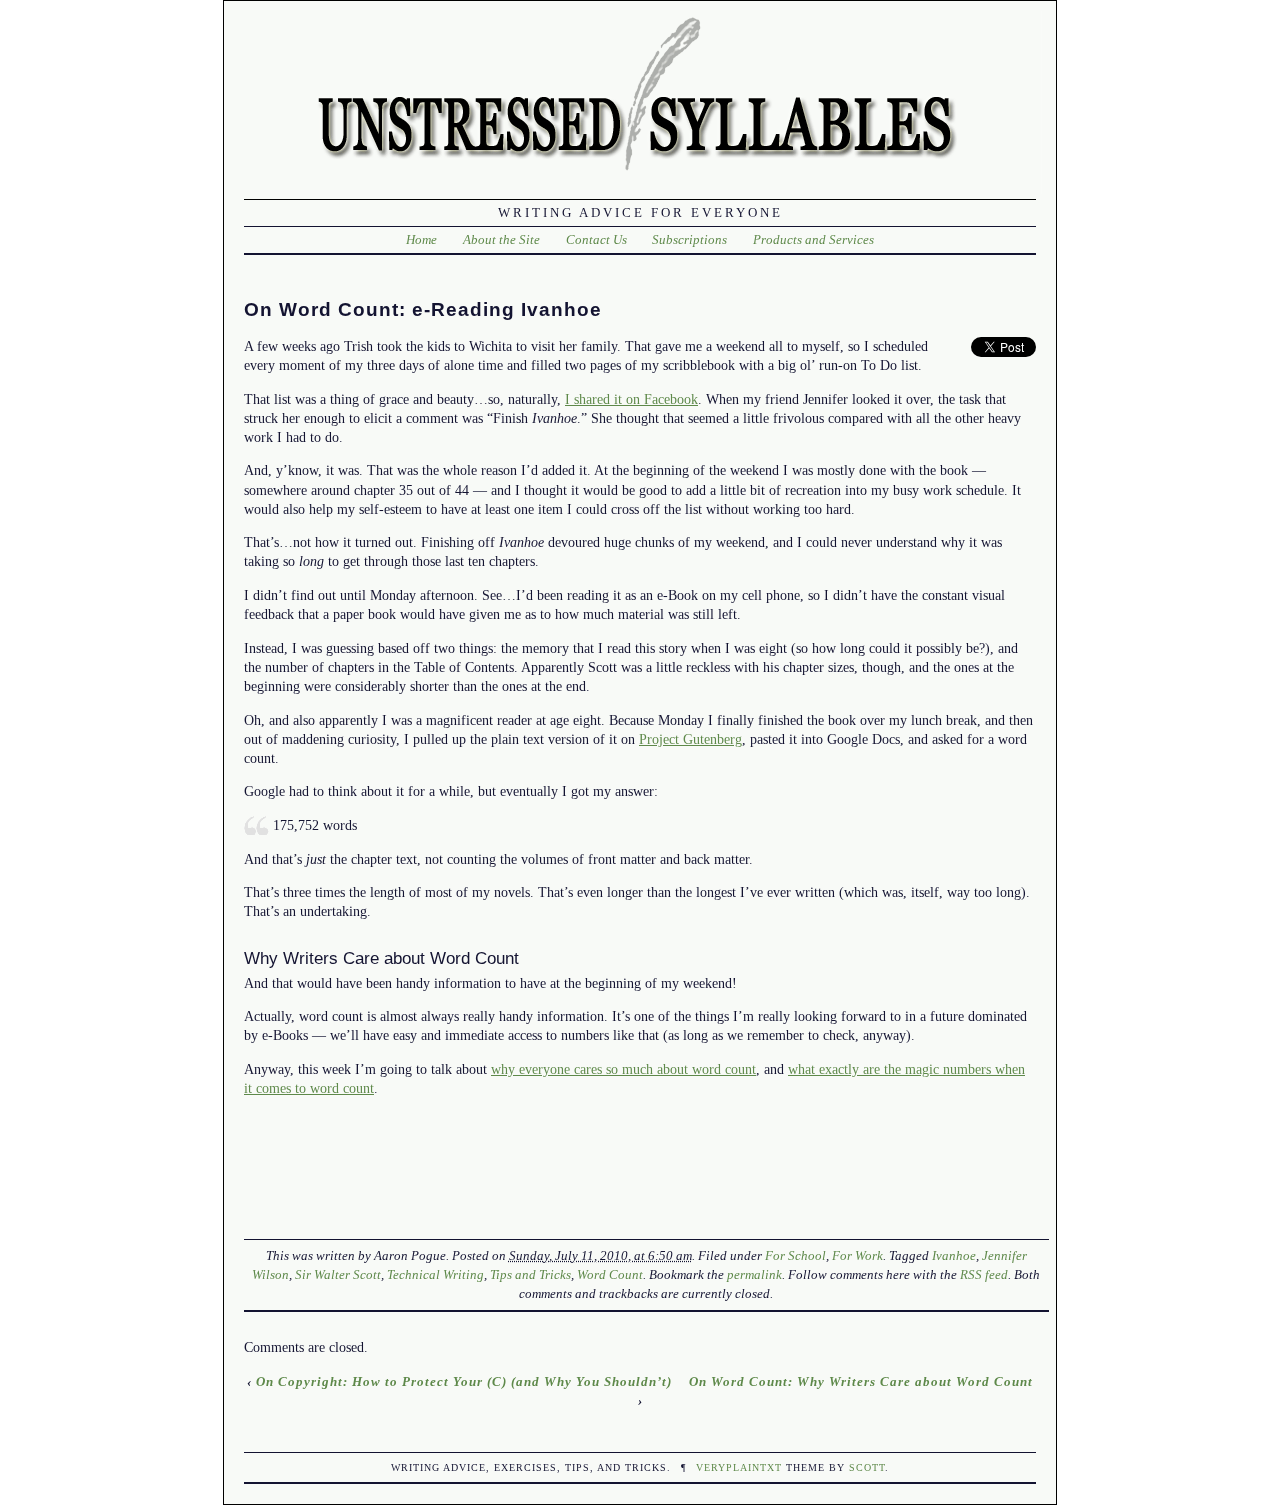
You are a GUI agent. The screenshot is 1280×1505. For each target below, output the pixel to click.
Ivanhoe (954, 1255)
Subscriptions (689, 239)
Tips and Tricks (530, 1274)
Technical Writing (435, 1274)
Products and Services (813, 239)
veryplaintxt (739, 1467)
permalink (754, 1274)
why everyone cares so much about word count (623, 1069)
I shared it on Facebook (631, 399)
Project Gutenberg (690, 739)
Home (421, 239)
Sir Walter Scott (338, 1274)
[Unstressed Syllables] (644, 177)
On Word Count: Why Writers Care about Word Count (861, 1381)
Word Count (610, 1274)
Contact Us (596, 239)
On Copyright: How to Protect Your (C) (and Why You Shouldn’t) (464, 1381)
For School (795, 1255)
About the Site (501, 239)
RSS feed (984, 1274)
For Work (857, 1255)
